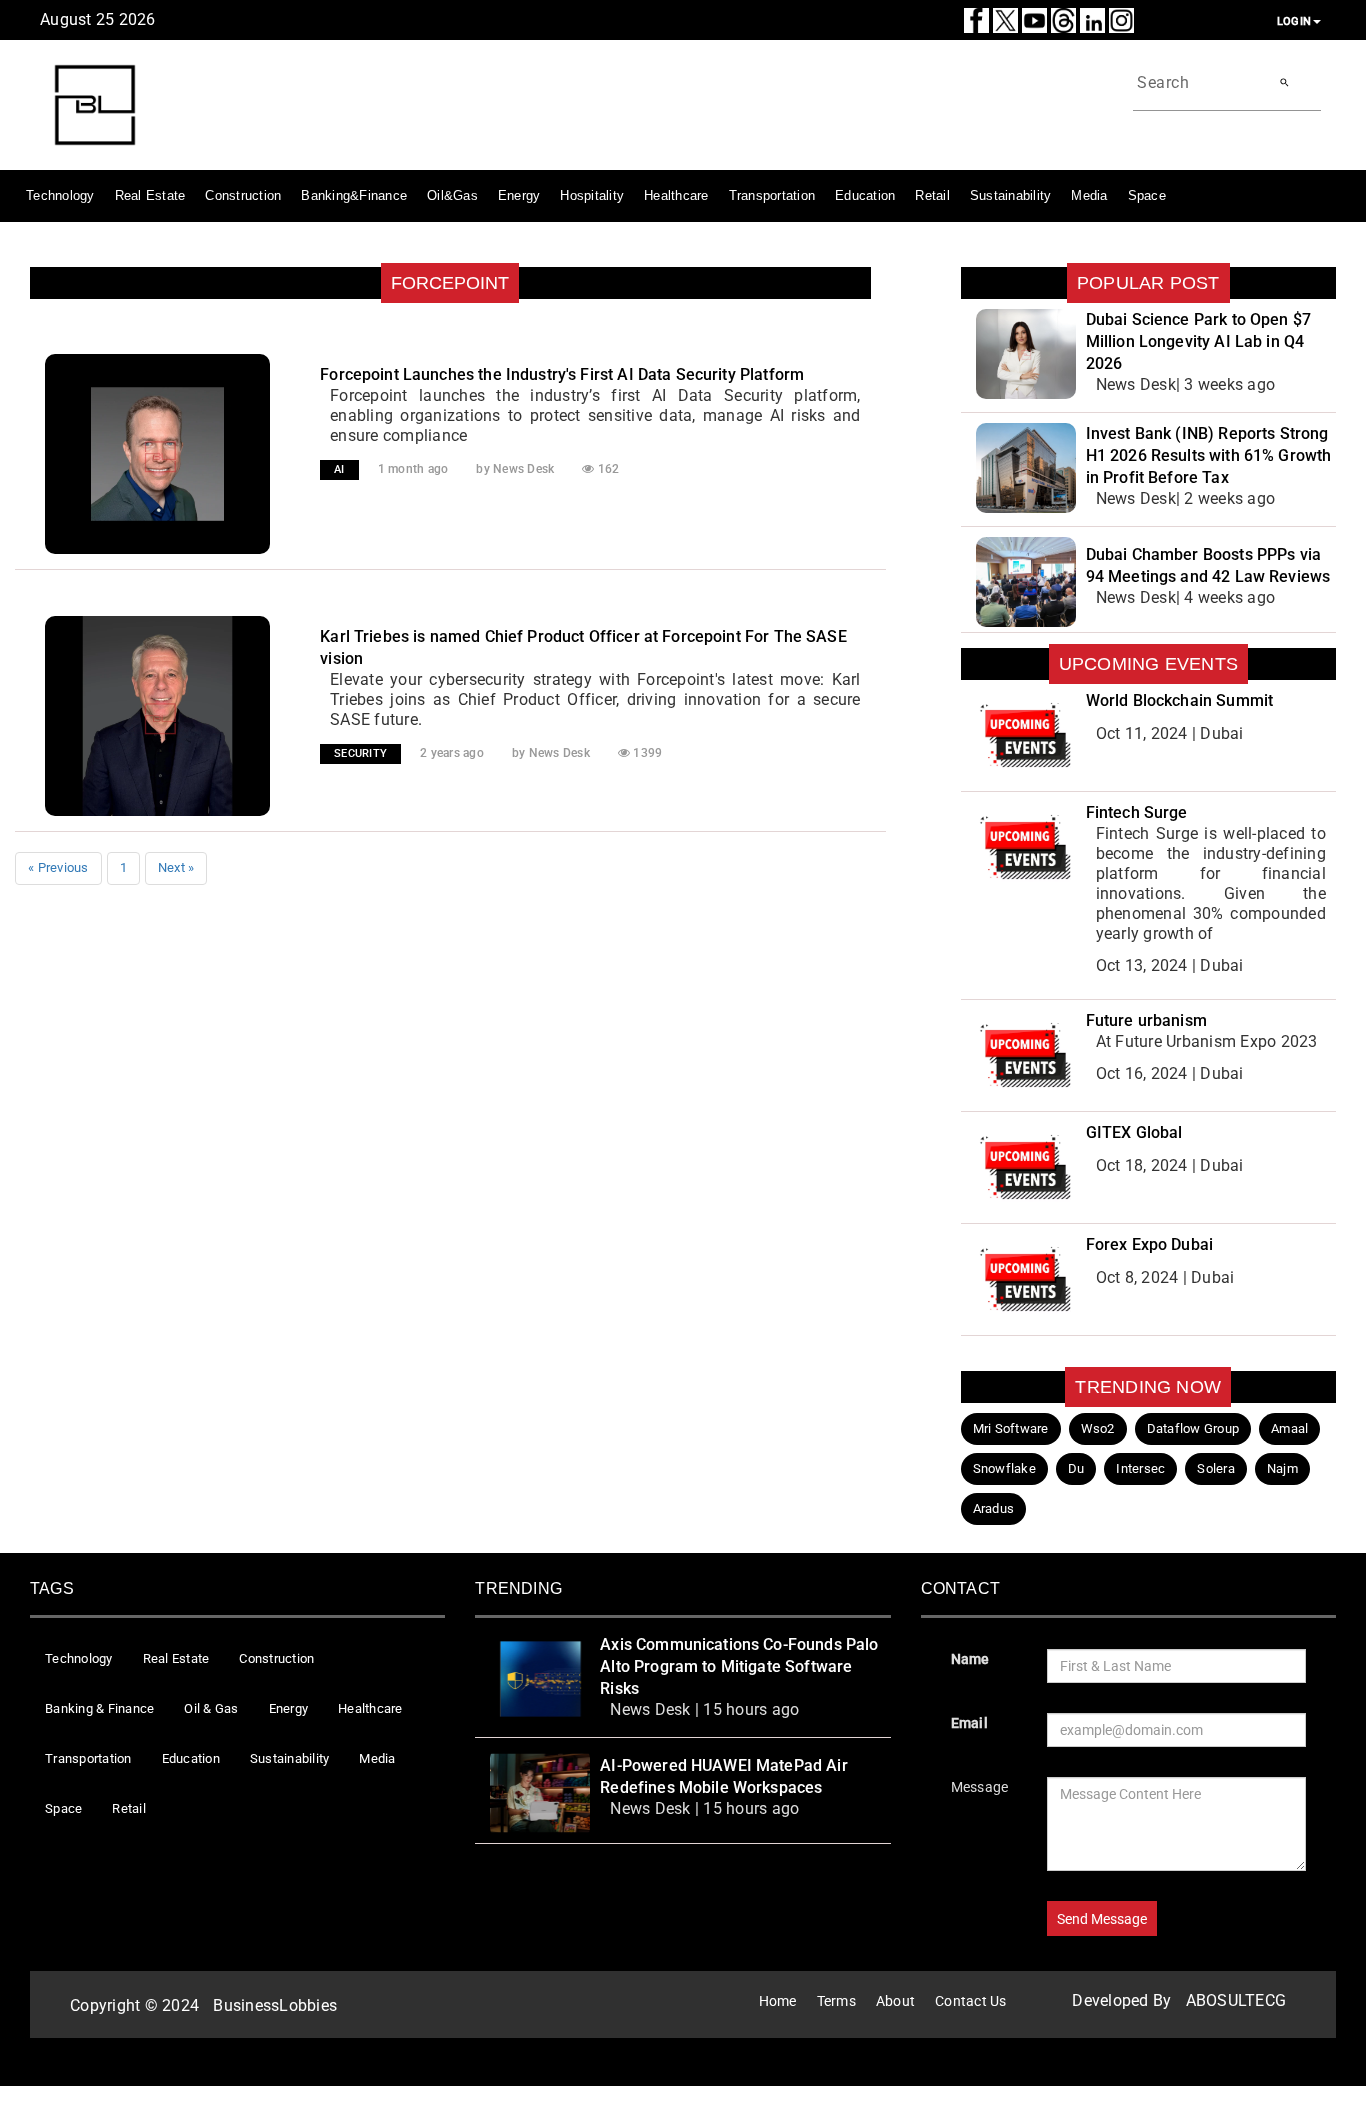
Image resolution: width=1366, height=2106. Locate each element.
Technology (60, 195)
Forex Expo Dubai (1149, 1244)
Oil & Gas (211, 1708)
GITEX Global (1134, 1132)
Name (970, 1659)
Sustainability (1011, 195)
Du (1076, 1468)
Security (360, 753)
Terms (836, 2001)
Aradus (994, 1508)
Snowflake (1004, 1468)
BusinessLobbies (275, 2005)
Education (865, 195)
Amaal (1289, 1428)
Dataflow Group (1193, 1428)
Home (778, 2001)
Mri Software (1011, 1428)
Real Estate (150, 195)
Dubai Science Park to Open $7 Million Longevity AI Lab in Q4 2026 (1198, 341)
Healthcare (676, 195)
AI (339, 469)
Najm (1282, 1468)
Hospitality (592, 195)
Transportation (772, 195)
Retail (932, 195)
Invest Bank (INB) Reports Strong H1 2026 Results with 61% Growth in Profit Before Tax (1209, 455)
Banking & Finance (99, 1708)
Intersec (1140, 1468)
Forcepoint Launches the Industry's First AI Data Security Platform (562, 374)
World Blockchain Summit (1179, 700)
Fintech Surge (1137, 812)
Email (969, 1723)
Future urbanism (1146, 1020)
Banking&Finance (354, 195)
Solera (1216, 1468)
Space (1147, 195)
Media (1089, 195)
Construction (243, 195)
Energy (519, 195)
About (895, 2001)
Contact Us (971, 2001)
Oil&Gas (452, 195)
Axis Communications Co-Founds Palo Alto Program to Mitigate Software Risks (739, 1666)
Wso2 (1098, 1428)
